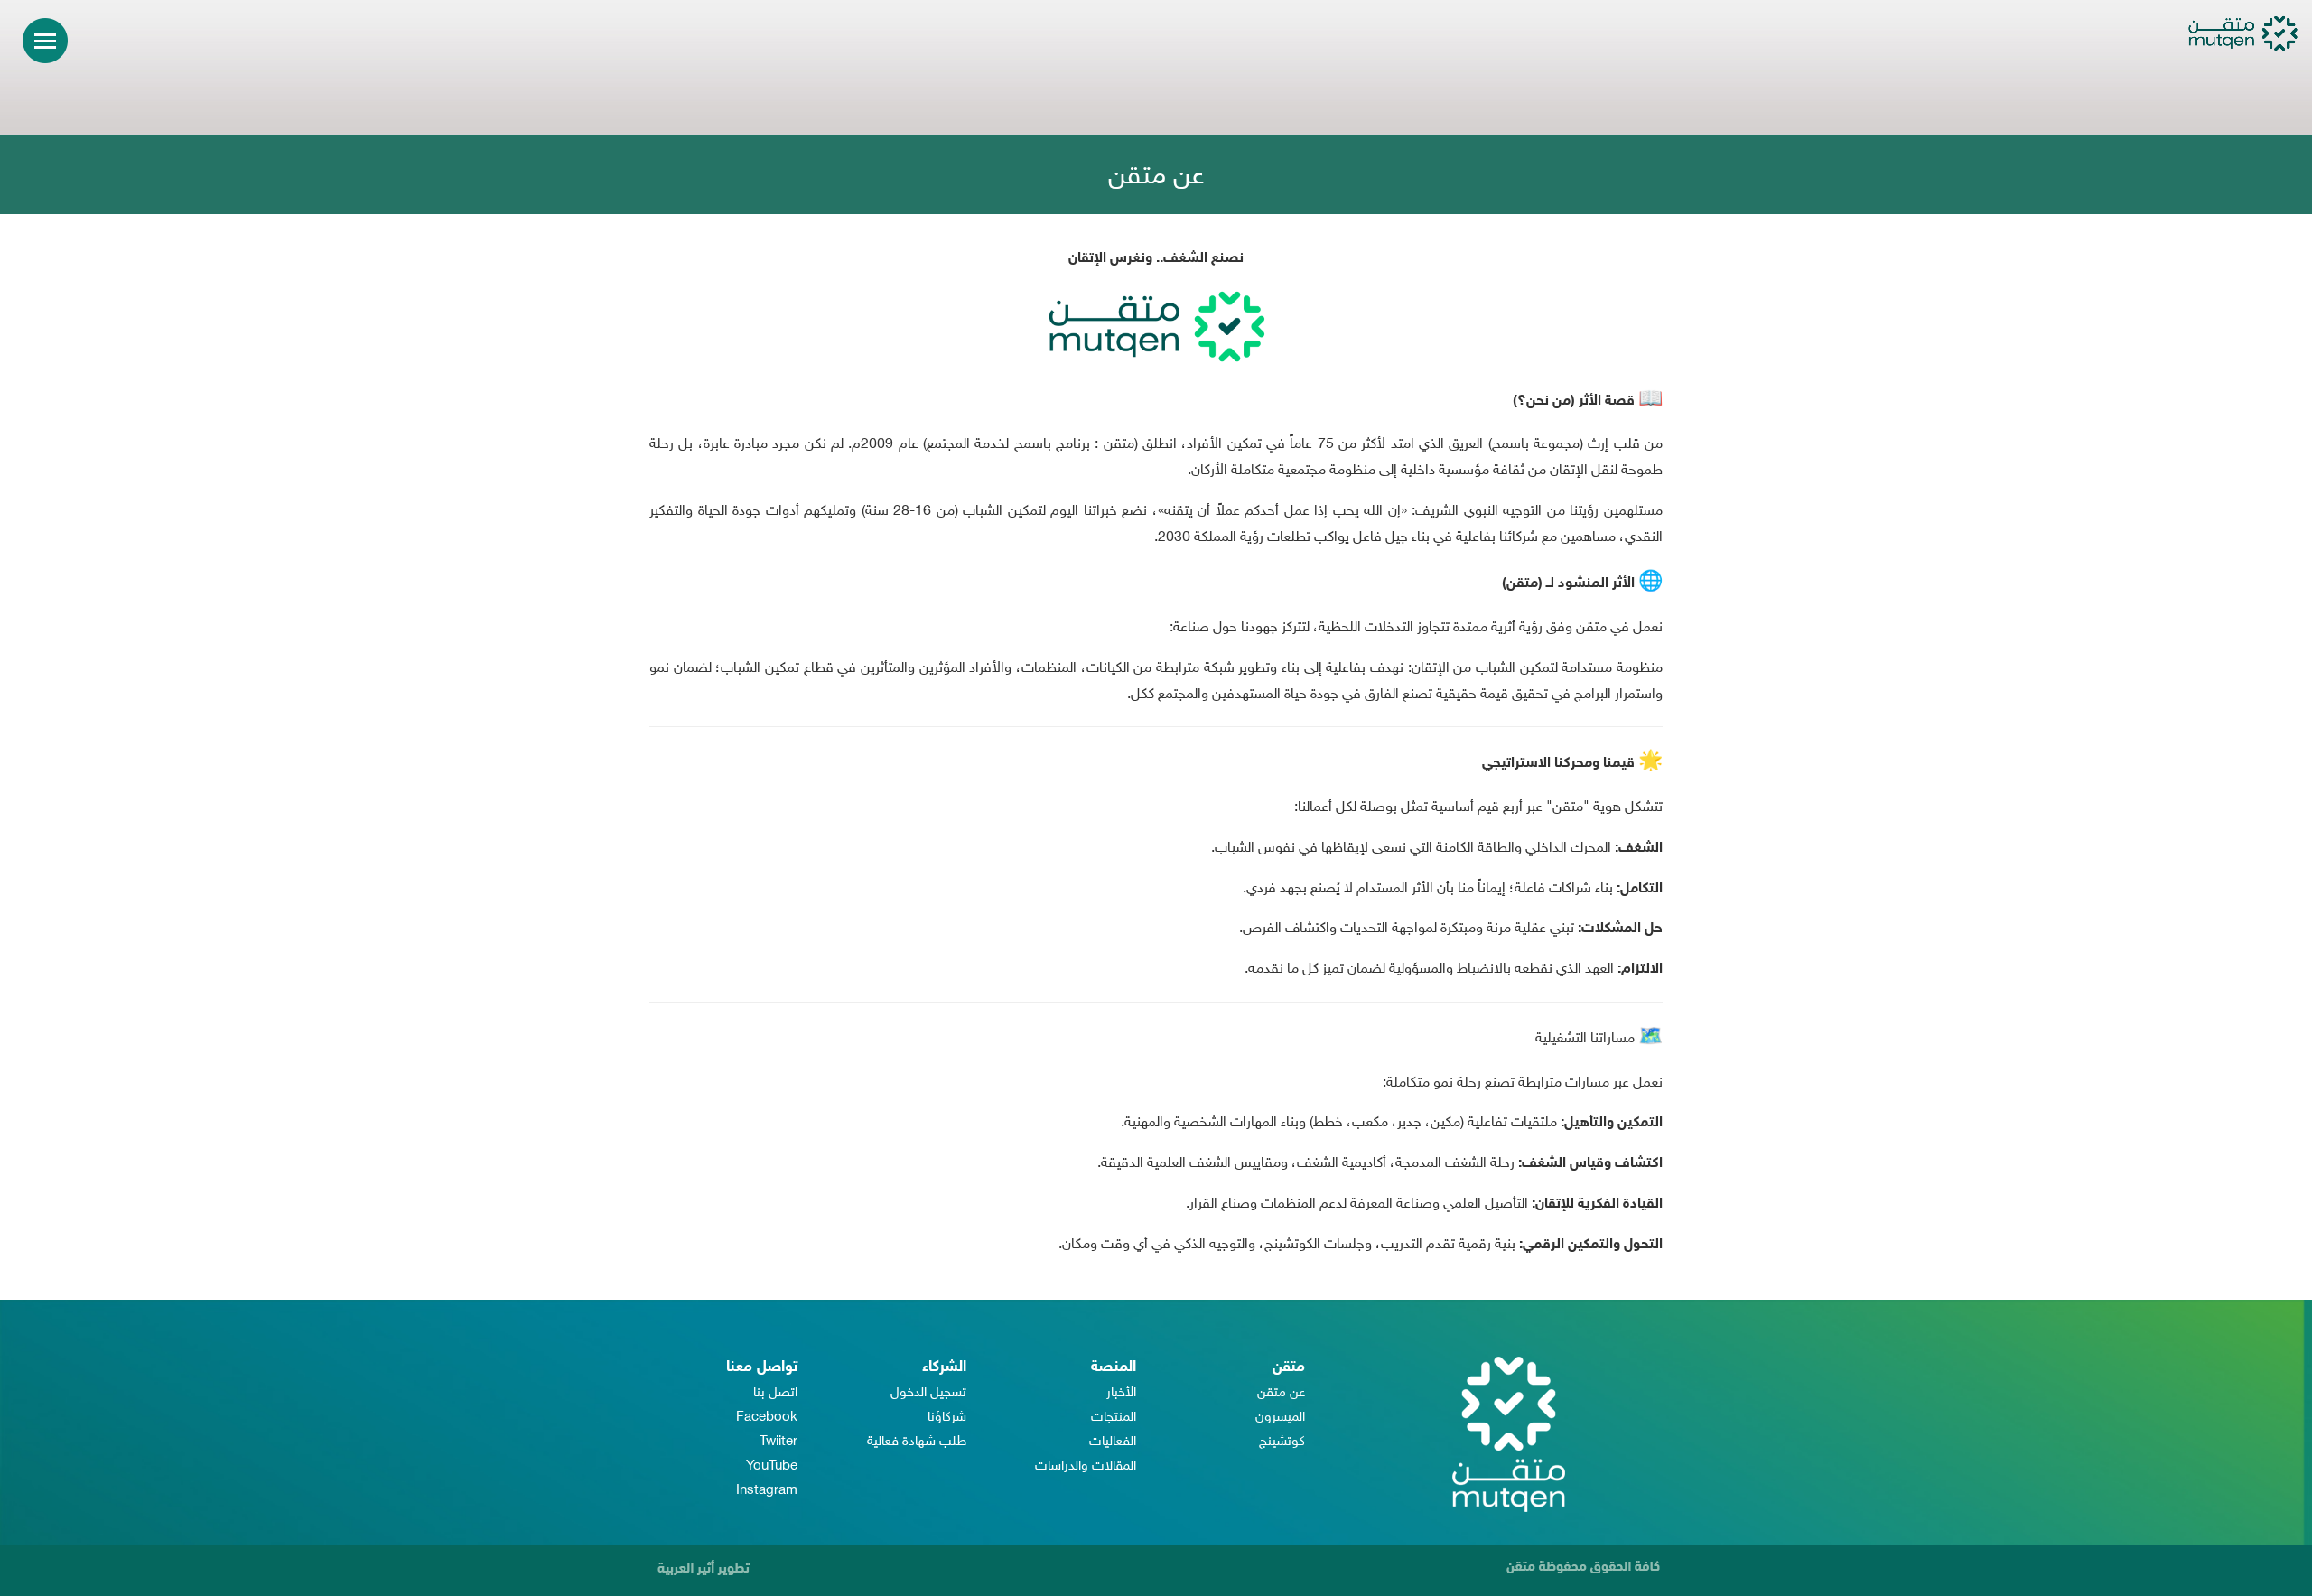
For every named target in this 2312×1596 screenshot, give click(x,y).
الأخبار (1121, 1393)
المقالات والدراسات (1086, 1466)
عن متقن (1281, 1393)
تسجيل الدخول (928, 1393)
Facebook (767, 1418)
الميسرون (1280, 1418)
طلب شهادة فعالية (917, 1442)
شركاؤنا (947, 1418)
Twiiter (778, 1442)
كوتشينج (1282, 1442)
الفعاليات (1113, 1442)
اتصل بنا (775, 1393)
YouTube (772, 1466)
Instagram (767, 1491)
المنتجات (1114, 1418)
